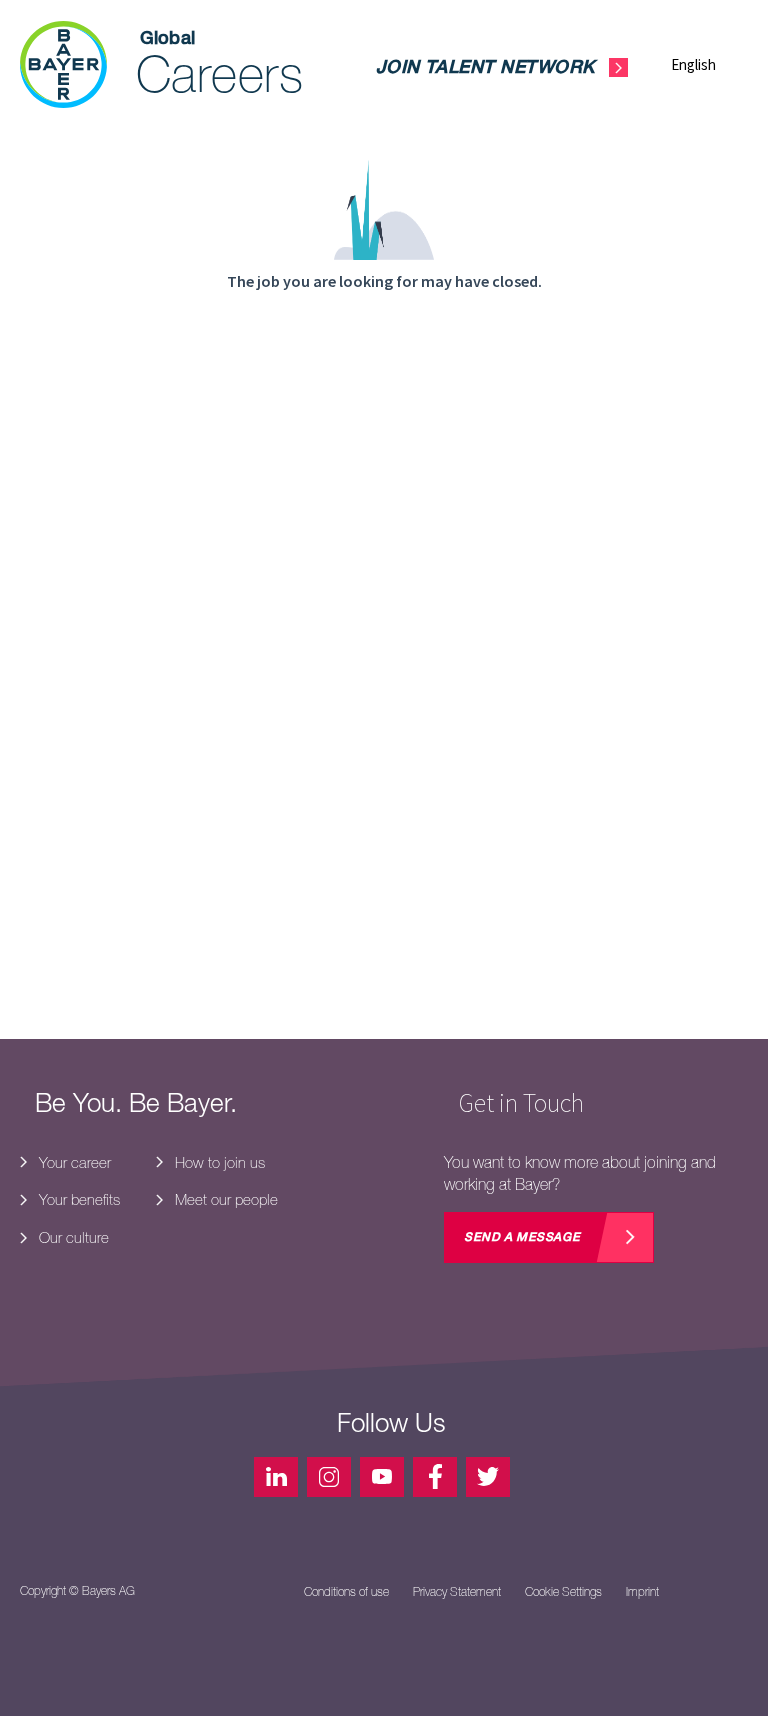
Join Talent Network (485, 69)
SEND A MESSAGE (522, 1238)
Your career (73, 1162)
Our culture (72, 1237)
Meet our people (224, 1199)
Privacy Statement (457, 1592)
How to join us (218, 1162)
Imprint (642, 1592)
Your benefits (77, 1199)
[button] (709, 64)
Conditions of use (346, 1592)
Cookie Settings (563, 1592)
